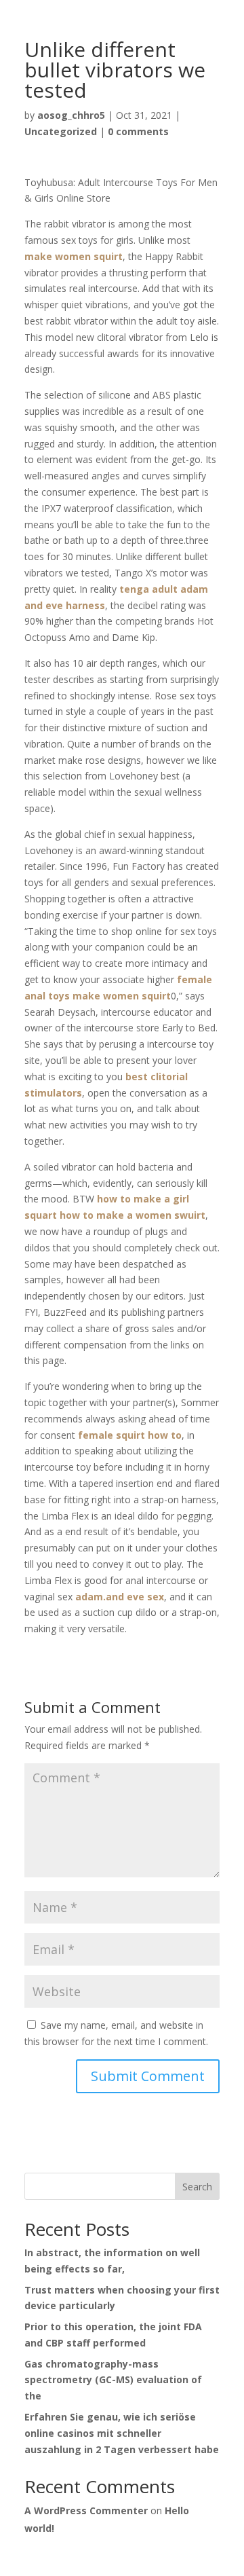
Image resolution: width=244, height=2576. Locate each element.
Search (197, 2187)
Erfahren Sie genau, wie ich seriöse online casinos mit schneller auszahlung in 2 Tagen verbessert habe (122, 2433)
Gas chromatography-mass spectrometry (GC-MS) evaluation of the (113, 2380)
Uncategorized (61, 131)
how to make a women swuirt (133, 1215)
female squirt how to (130, 1435)
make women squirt (74, 256)
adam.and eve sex (120, 1597)
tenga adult (148, 589)
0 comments (138, 131)
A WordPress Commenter (86, 2510)
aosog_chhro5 (71, 115)
